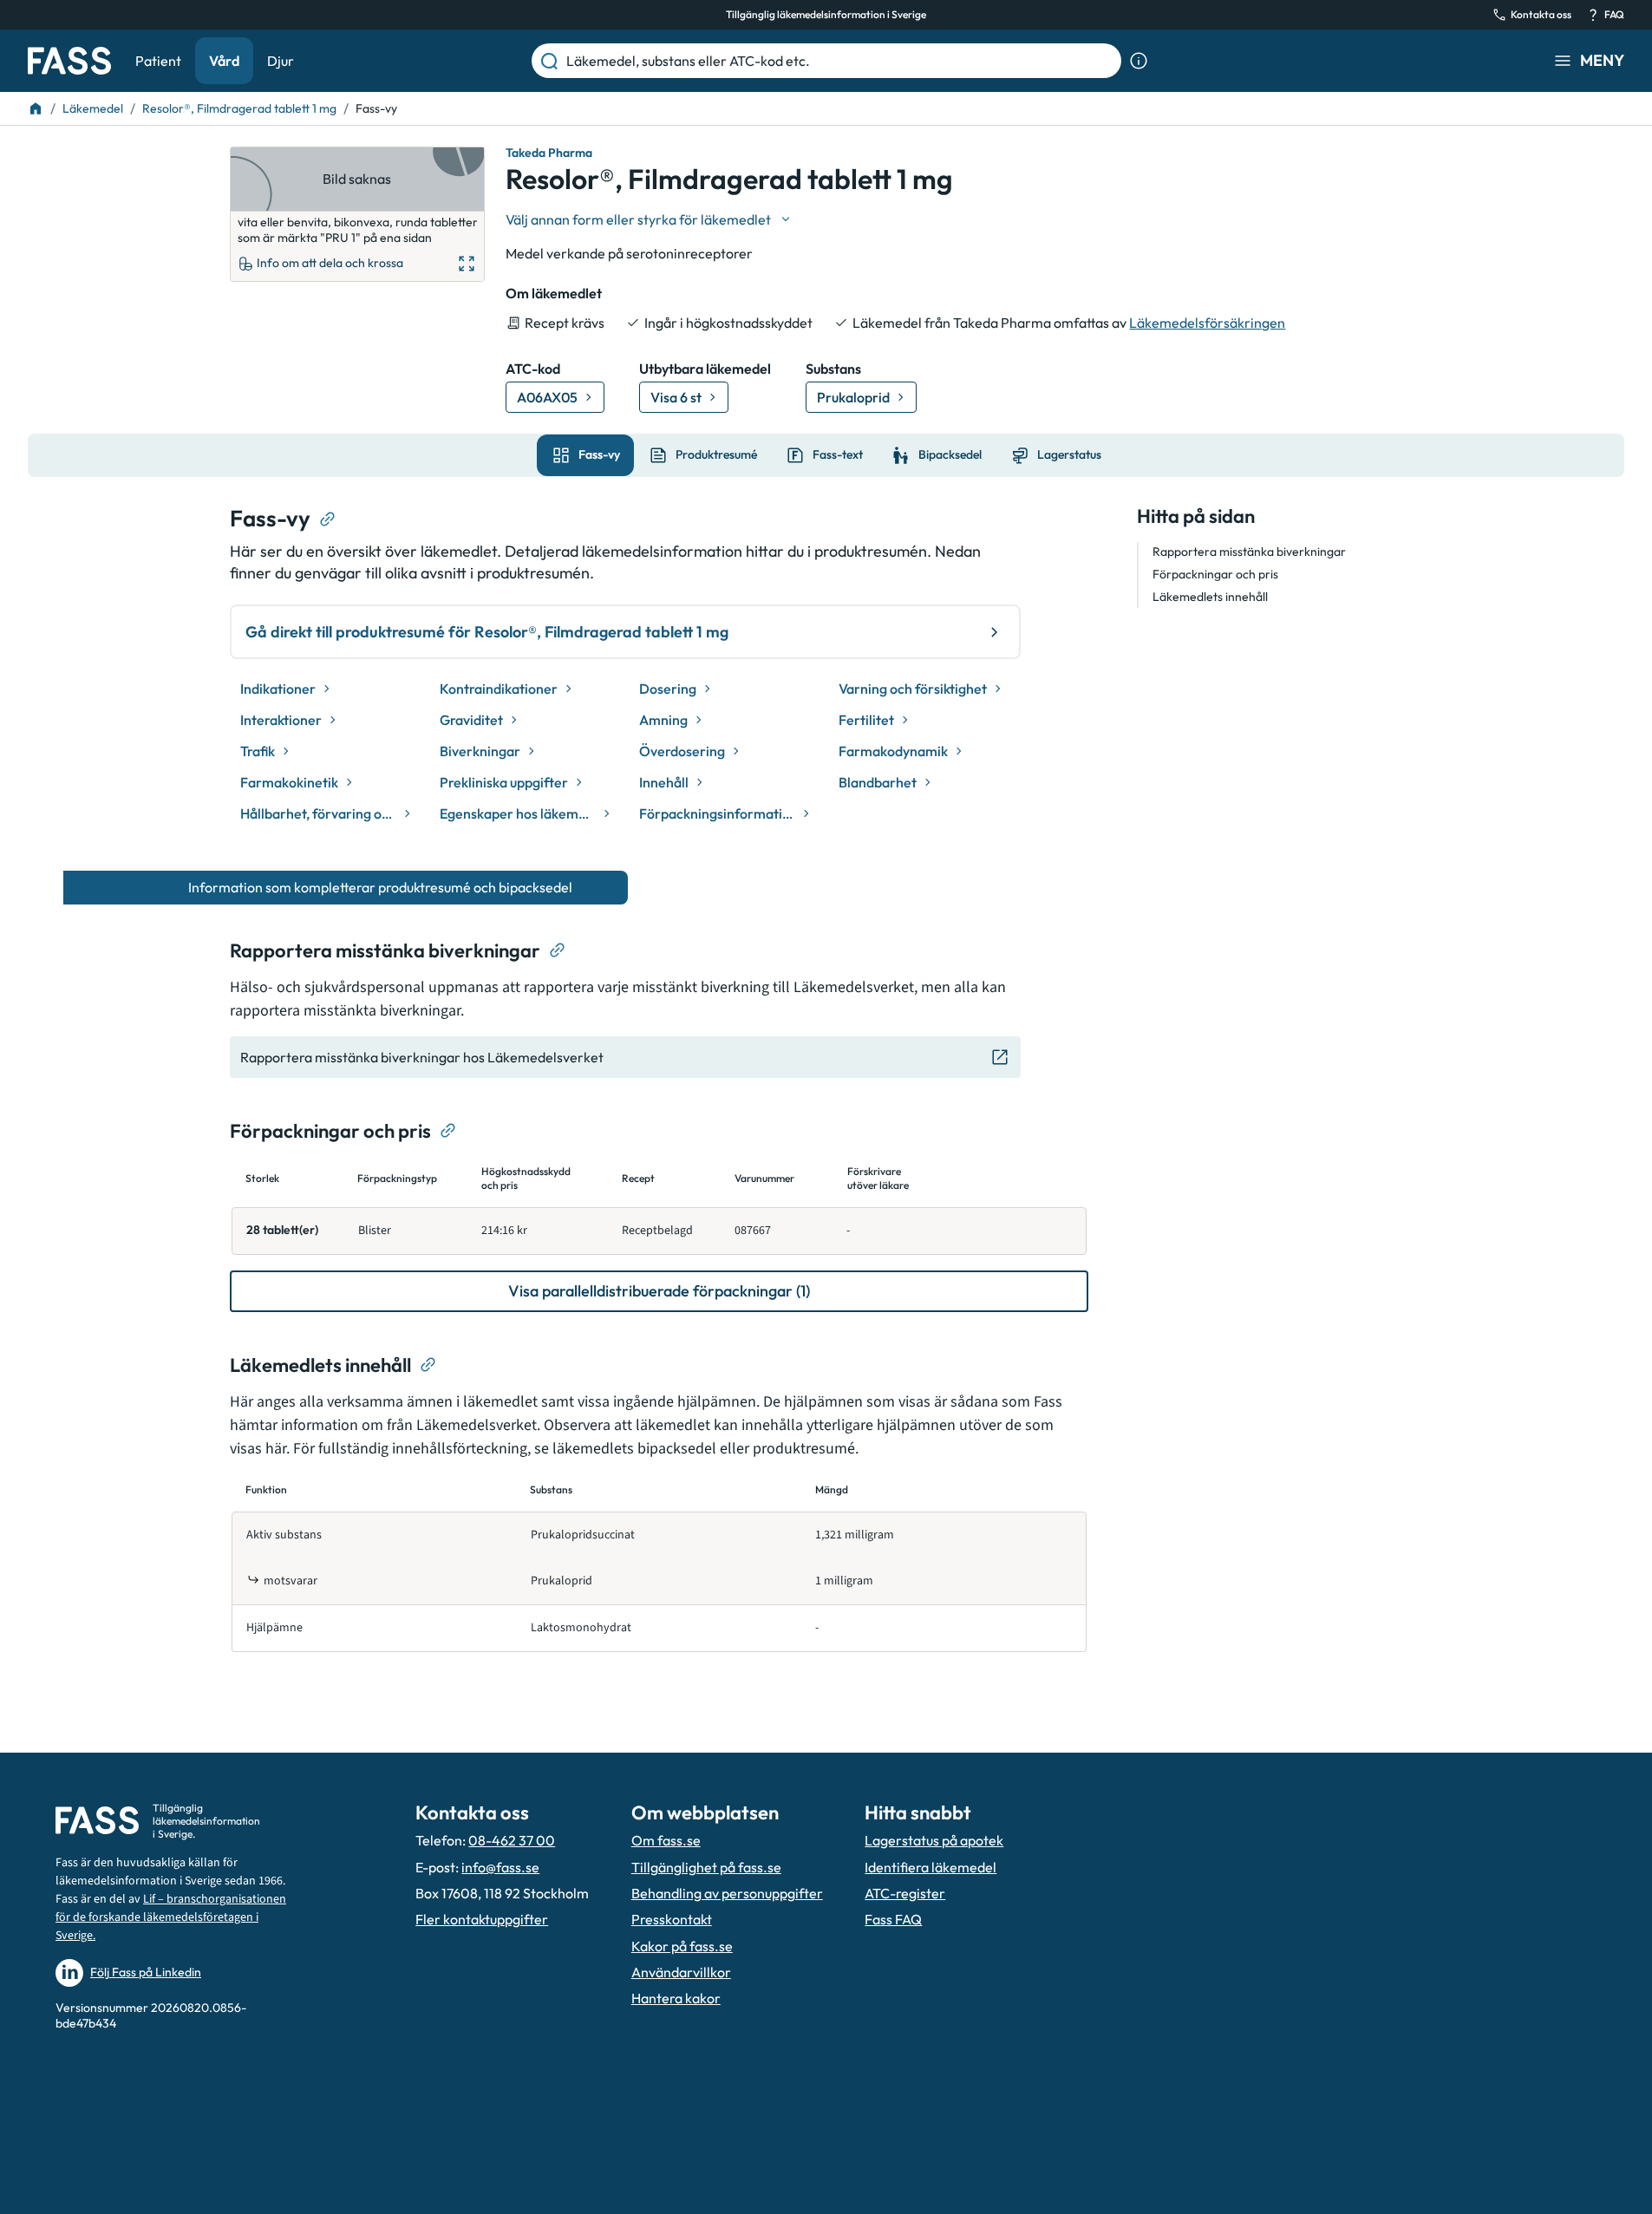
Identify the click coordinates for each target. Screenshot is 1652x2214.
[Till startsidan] (36, 108)
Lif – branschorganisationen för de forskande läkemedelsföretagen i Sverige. (171, 1917)
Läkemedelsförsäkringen (1207, 323)
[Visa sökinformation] (1139, 61)
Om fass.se (666, 1840)
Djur (281, 61)
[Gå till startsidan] (69, 61)
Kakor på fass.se (682, 1946)
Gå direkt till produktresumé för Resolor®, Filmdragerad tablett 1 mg (487, 632)
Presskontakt (672, 1919)
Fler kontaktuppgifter (482, 1919)
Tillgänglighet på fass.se (706, 1867)
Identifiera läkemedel (930, 1867)
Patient (158, 61)
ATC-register (905, 1893)
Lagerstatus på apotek (934, 1840)
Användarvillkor (681, 1972)
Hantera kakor (676, 1998)
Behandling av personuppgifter (727, 1893)
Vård (224, 61)
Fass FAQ (893, 1919)
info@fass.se (500, 1867)
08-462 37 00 (512, 1840)
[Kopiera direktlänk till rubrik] (328, 519)
